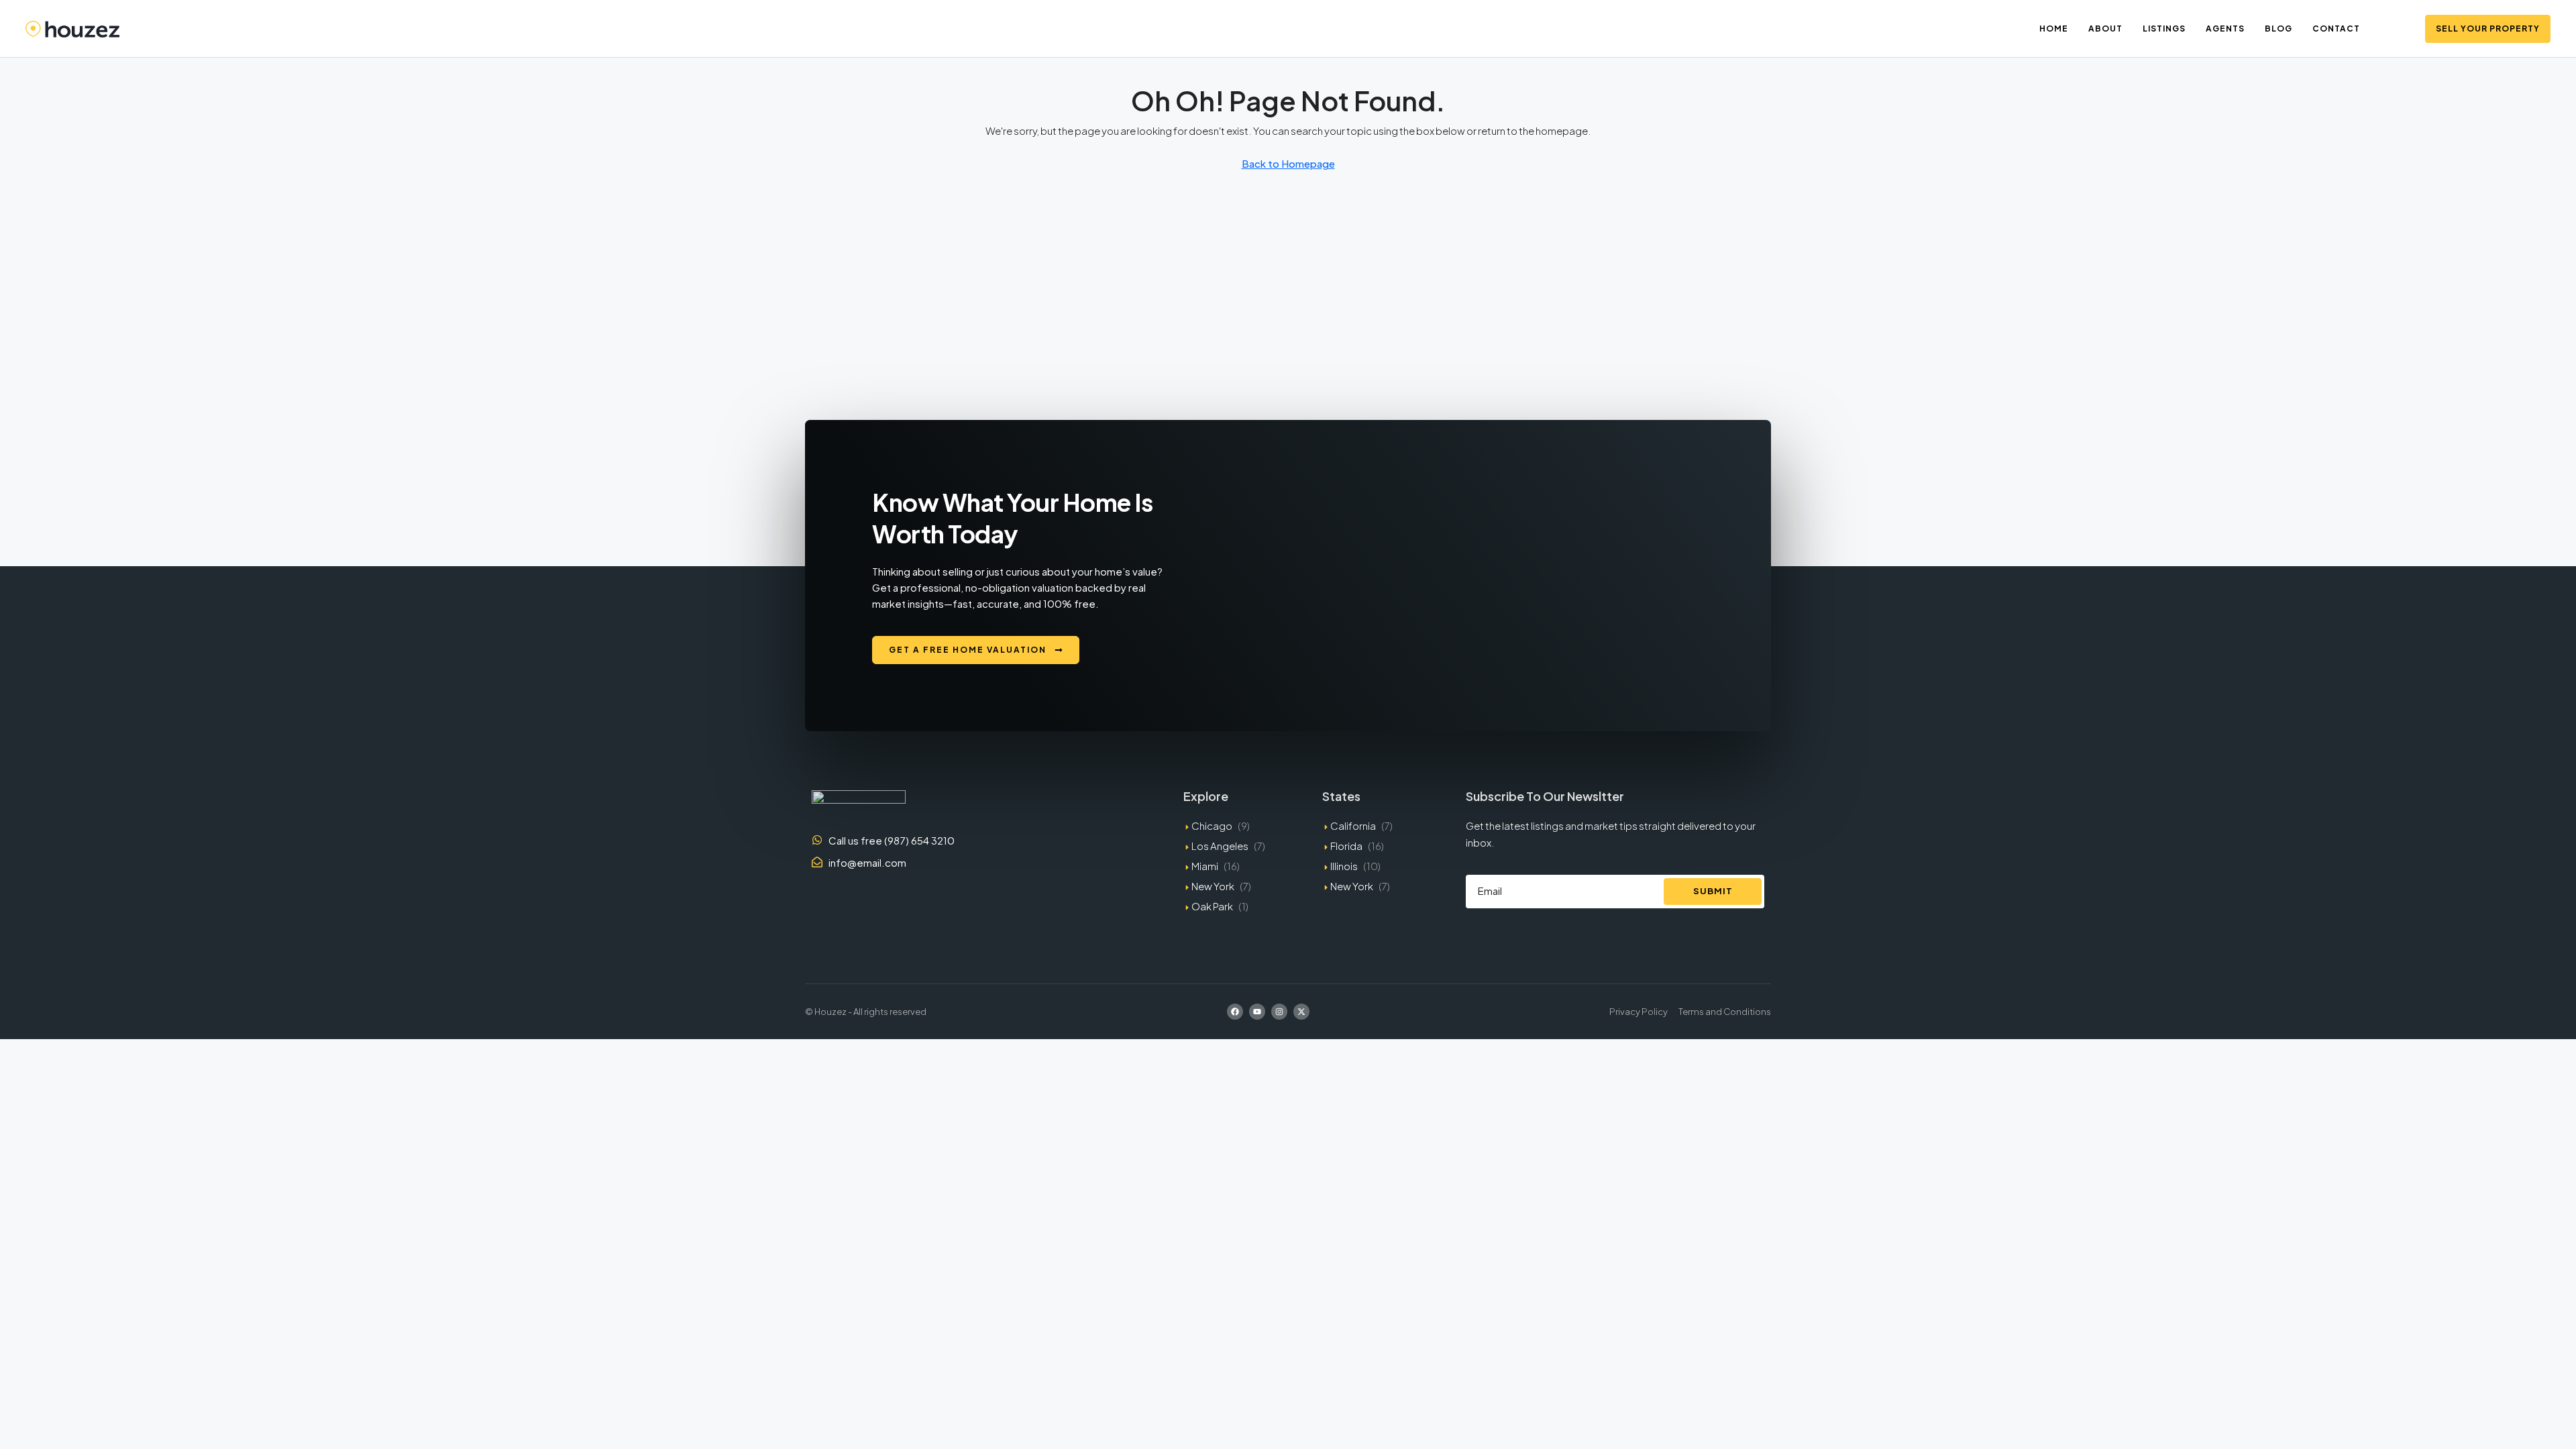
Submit (1713, 891)
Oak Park (1212, 906)
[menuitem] (2398, 29)
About (2105, 29)
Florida (1346, 846)
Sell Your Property (2488, 29)
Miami (1205, 866)
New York (1213, 886)
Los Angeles (1220, 846)
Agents (2225, 29)
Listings (2164, 29)
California (1353, 825)
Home (2054, 29)
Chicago (1212, 825)
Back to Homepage (1288, 163)
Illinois (1344, 866)
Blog (2278, 29)
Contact (2336, 29)
